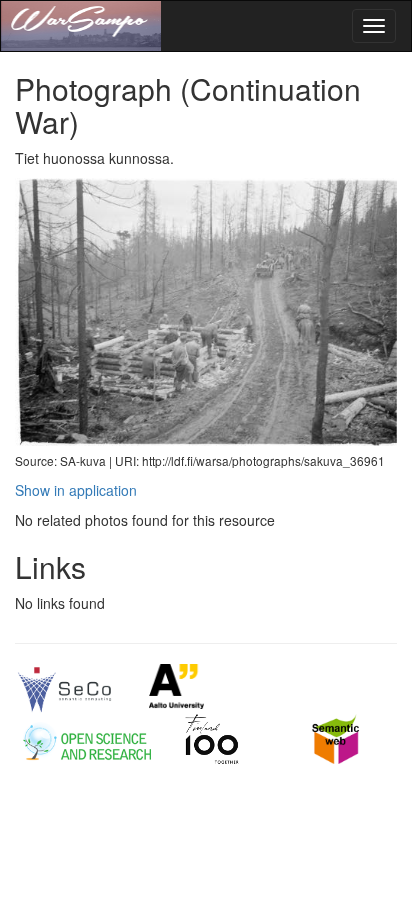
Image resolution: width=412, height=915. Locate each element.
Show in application (76, 490)
